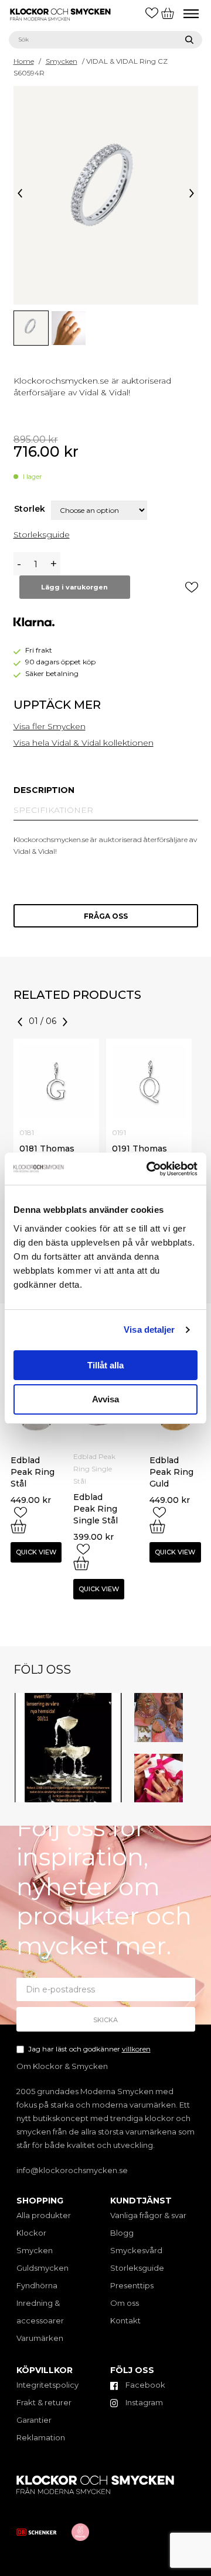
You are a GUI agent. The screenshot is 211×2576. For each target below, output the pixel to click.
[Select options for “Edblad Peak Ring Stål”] (18, 1526)
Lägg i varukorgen (74, 587)
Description (44, 790)
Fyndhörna (37, 2285)
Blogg (122, 2233)
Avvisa (105, 1399)
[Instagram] (115, 1795)
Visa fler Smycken (50, 726)
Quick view (36, 1552)
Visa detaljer (149, 1330)
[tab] (44, 790)
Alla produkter (44, 2215)
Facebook (144, 2385)
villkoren (136, 2049)
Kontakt (125, 2320)
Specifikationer (53, 810)
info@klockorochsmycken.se (72, 2170)
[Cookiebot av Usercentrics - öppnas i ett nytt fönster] (149, 1169)
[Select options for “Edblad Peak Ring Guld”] (157, 1526)
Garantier (34, 2420)
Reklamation (41, 2437)
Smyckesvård (136, 2250)
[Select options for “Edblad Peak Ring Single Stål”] (81, 1563)
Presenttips (132, 2285)
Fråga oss (106, 916)
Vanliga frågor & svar (148, 2215)
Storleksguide (42, 534)
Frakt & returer (44, 2402)
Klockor (31, 2233)
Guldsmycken (42, 2268)
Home (24, 61)
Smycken (62, 61)
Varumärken (40, 2338)
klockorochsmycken (67, 1699)
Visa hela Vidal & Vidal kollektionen (84, 743)
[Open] (68, 1748)
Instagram (143, 2402)
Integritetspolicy (47, 2385)
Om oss (125, 2303)
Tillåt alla (105, 1365)
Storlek (30, 509)
